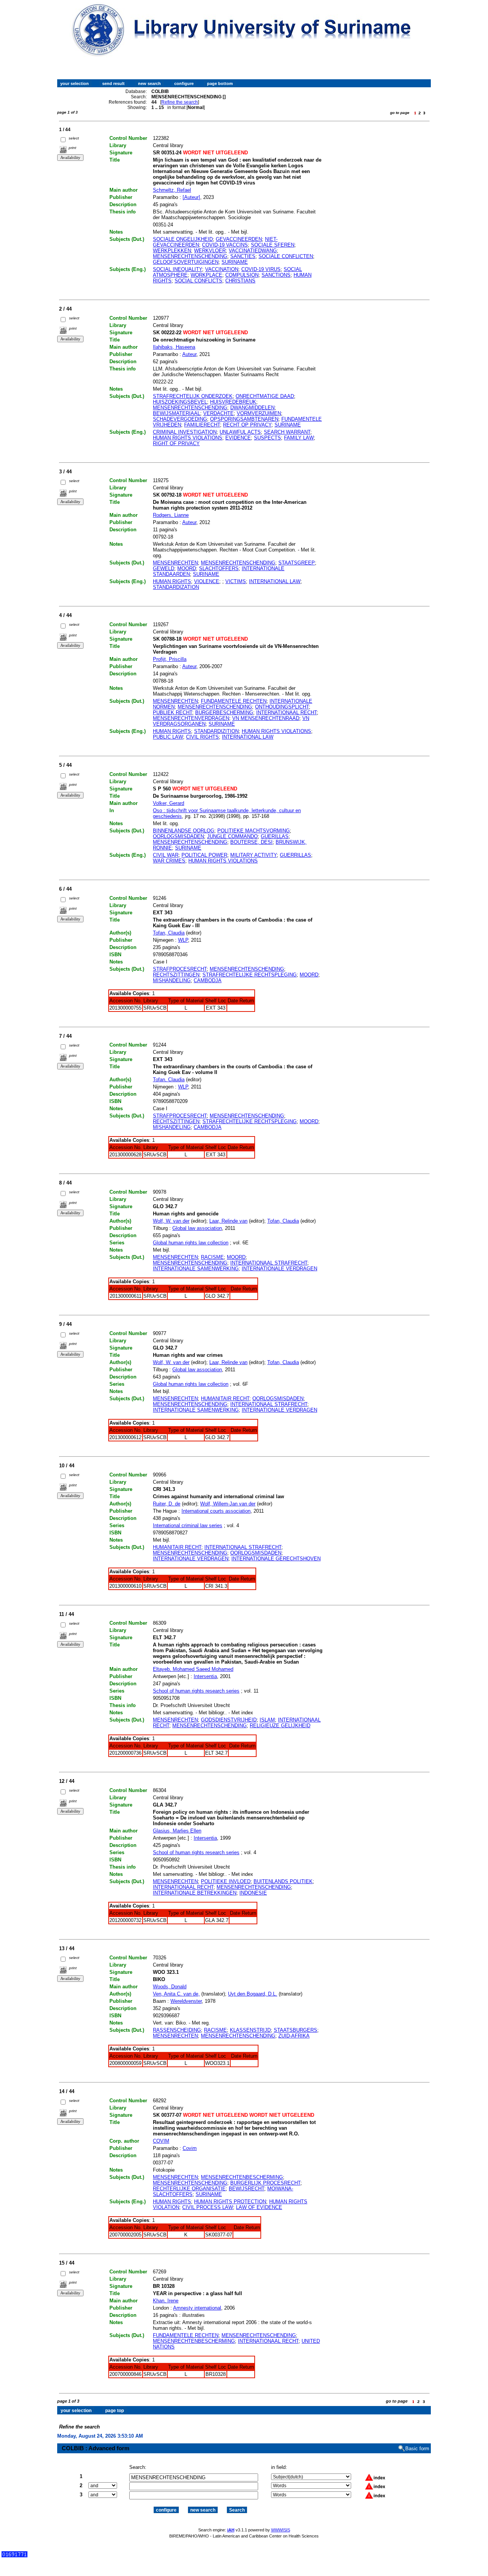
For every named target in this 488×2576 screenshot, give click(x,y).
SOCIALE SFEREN (273, 245)
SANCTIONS (276, 275)
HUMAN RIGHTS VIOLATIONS (188, 438)
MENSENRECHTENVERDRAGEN (191, 718)
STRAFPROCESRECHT (180, 969)
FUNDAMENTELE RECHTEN (234, 701)
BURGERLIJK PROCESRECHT (265, 2183)
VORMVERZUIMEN (259, 413)
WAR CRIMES (169, 861)
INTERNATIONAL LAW (275, 581)
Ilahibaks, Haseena (174, 347)
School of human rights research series (196, 1691)
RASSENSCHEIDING (177, 2030)
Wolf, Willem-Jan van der (228, 1504)
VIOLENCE (207, 581)
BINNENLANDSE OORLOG (184, 831)
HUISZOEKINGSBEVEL (180, 402)
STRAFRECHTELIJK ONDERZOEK (193, 396)
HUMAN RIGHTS (172, 581)
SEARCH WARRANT (287, 432)
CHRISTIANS (240, 281)
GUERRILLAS (295, 855)
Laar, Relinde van (228, 1221)
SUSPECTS (267, 438)
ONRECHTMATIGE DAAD (265, 396)
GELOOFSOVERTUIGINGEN (186, 262)
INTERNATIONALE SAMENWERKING (196, 1269)
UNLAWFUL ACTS (240, 432)
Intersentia (205, 1676)
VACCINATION (222, 269)
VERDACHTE (218, 413)
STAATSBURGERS (295, 2030)
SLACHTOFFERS (219, 568)
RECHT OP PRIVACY (247, 425)
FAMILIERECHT (202, 425)
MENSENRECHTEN (175, 563)
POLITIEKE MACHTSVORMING (254, 831)
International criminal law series (188, 1525)
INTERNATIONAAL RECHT (287, 713)
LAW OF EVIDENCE (259, 2207)
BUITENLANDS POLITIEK (283, 1881)
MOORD (187, 568)
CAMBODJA (208, 980)
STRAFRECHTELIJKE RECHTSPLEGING (250, 975)
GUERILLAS (275, 836)
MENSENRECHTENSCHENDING (190, 256)
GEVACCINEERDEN (239, 239)
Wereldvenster (186, 2001)
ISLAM (267, 1720)
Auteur (189, 354)
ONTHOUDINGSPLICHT (282, 707)
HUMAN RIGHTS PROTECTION (230, 2202)
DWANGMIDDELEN (252, 408)
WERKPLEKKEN (172, 251)
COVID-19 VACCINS (225, 245)
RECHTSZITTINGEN (176, 975)
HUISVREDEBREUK (233, 402)
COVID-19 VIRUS (261, 269)
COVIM (161, 2141)
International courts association (216, 1511)
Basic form (417, 2449)
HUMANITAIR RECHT (225, 1399)
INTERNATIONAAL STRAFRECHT (269, 1263)
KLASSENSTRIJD (250, 2030)
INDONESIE (253, 1893)
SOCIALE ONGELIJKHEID (183, 239)
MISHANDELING (172, 980)
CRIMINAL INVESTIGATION (185, 432)
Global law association (197, 1228)
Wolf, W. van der (171, 1221)
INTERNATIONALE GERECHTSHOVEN (276, 1559)
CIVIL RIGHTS (202, 737)
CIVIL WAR (166, 855)
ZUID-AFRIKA (294, 2036)
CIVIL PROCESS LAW (208, 2207)
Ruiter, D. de (167, 1504)
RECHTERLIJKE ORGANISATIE (189, 2189)
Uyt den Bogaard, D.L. (253, 1994)
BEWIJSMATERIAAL (177, 413)
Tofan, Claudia (169, 933)
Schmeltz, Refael (172, 190)
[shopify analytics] (14, 2556)
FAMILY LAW (299, 438)
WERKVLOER (210, 251)
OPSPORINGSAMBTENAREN (244, 419)
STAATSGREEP (297, 563)
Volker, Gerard (169, 803)
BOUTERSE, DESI (251, 842)
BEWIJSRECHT (246, 2189)
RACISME (212, 1257)
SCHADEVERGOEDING (180, 419)
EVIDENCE (238, 438)
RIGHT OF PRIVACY (176, 443)
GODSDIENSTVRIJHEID (229, 1720)
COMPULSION (242, 275)
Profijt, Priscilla (170, 659)
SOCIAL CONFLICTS (198, 281)
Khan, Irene (166, 2301)
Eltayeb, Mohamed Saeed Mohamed (193, 1669)
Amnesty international (197, 2308)
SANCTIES (243, 256)
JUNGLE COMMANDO (232, 836)
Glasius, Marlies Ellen (177, 1831)
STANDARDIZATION (176, 587)
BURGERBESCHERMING (224, 713)
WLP (183, 940)
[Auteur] (191, 197)
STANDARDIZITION (216, 731)
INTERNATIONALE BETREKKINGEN (195, 1893)
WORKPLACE (206, 275)
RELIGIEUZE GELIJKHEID (280, 1726)
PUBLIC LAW (168, 737)
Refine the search (180, 102)
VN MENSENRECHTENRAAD (266, 718)
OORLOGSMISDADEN (178, 836)
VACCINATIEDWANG (253, 251)
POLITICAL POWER (204, 855)
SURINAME (235, 262)
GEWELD (164, 568)
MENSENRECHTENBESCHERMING (242, 2177)
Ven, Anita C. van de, (176, 1994)
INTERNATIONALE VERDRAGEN (279, 1269)
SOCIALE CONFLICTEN (286, 256)
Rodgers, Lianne (171, 515)
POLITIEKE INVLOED (226, 1881)
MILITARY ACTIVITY (254, 855)
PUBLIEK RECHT (173, 713)
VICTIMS (236, 581)
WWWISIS (281, 2530)
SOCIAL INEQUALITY (177, 269)
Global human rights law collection (191, 1243)
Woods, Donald (170, 1987)
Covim (190, 2148)
